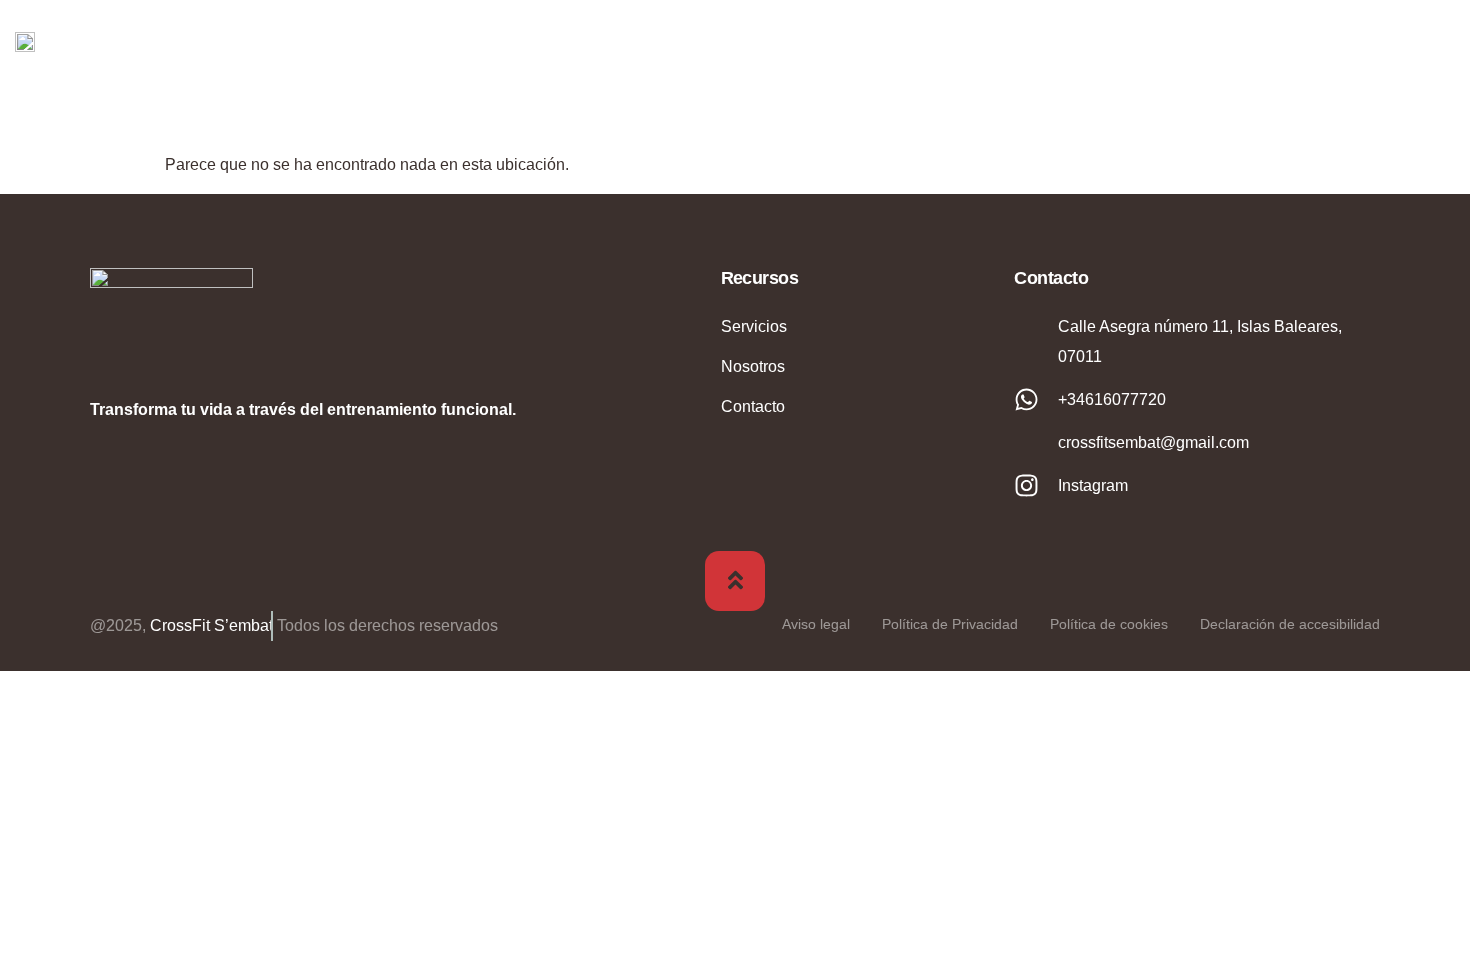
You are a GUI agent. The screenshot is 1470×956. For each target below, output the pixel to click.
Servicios (1227, 40)
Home (918, 40)
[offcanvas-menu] (1440, 39)
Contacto (1376, 40)
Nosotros (1052, 40)
